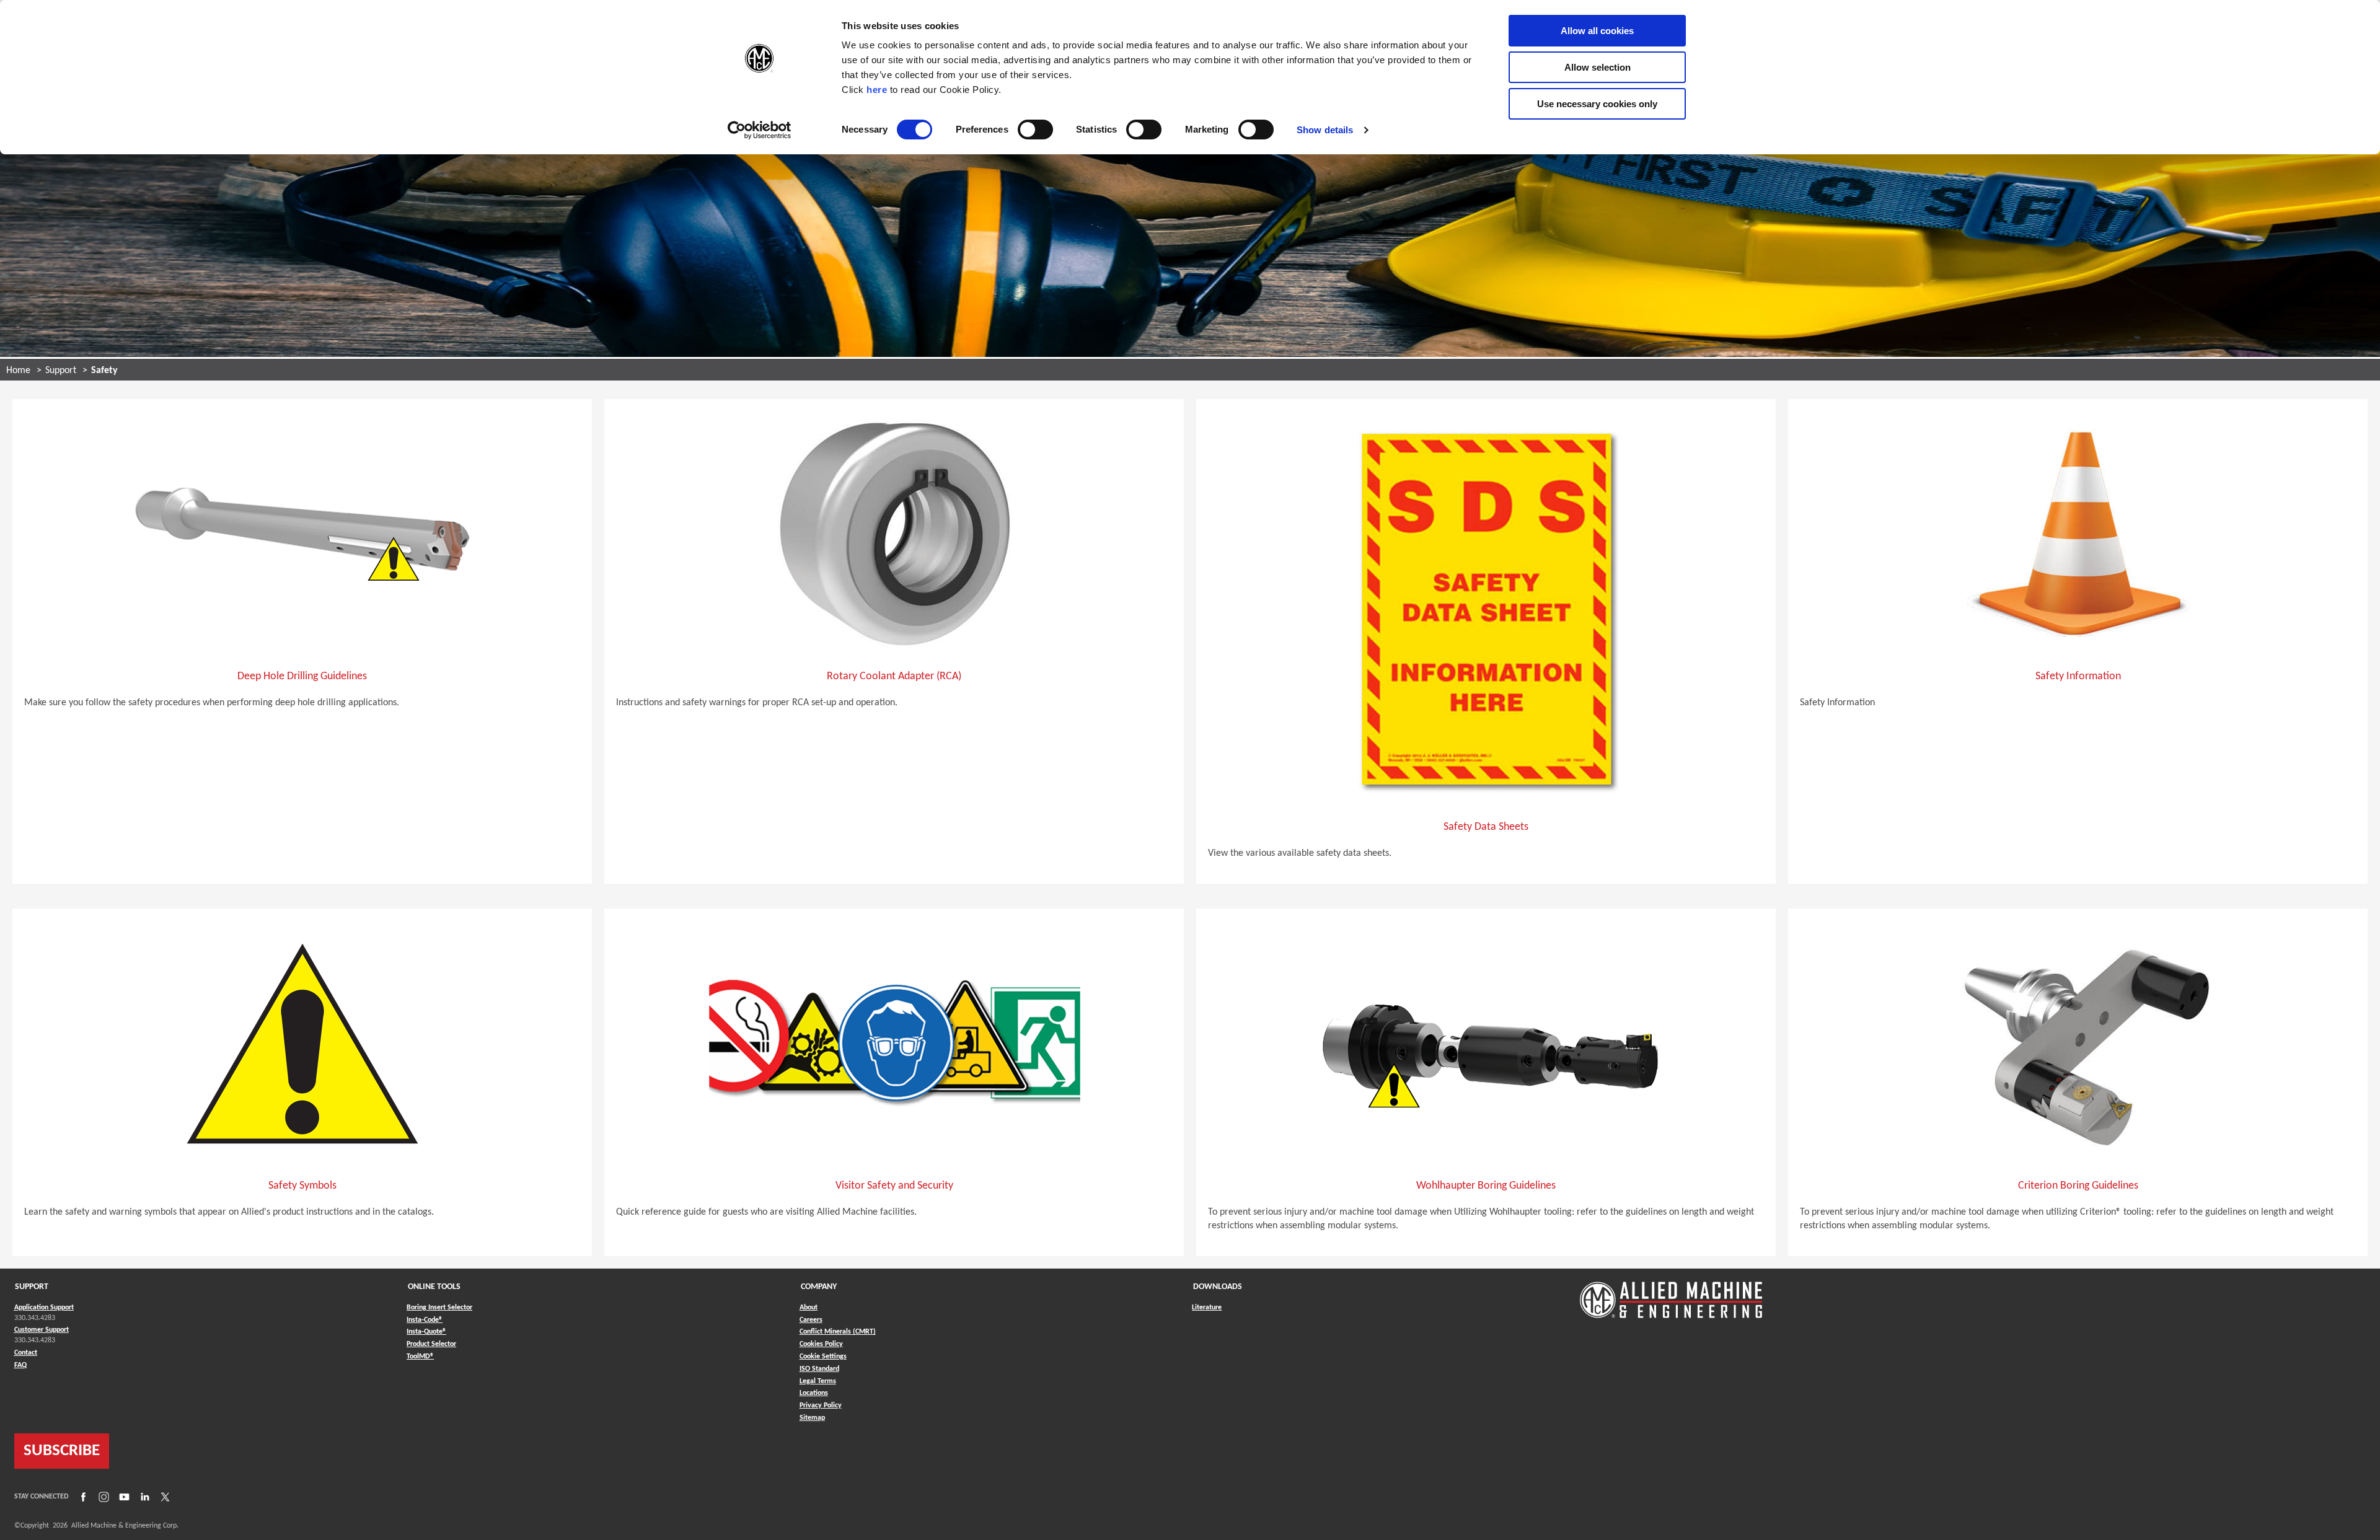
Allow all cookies (1597, 31)
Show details (1325, 130)
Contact (26, 1353)
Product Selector (431, 1344)
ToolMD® (420, 1356)
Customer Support (42, 1330)
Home (18, 371)
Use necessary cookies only (1597, 104)
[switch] (1035, 130)
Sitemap (812, 1418)
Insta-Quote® (426, 1331)
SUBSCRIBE (62, 1451)
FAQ (20, 1365)
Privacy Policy (821, 1406)
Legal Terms (818, 1381)
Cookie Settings (823, 1357)
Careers (811, 1320)
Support (61, 371)
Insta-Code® (425, 1320)
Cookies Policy (821, 1344)
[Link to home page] (1671, 1294)
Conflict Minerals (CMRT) (838, 1332)
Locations (814, 1393)
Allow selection (1598, 67)
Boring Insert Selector (439, 1308)
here (877, 90)
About (809, 1308)
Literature (1207, 1308)
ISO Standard (819, 1369)
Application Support (44, 1308)
